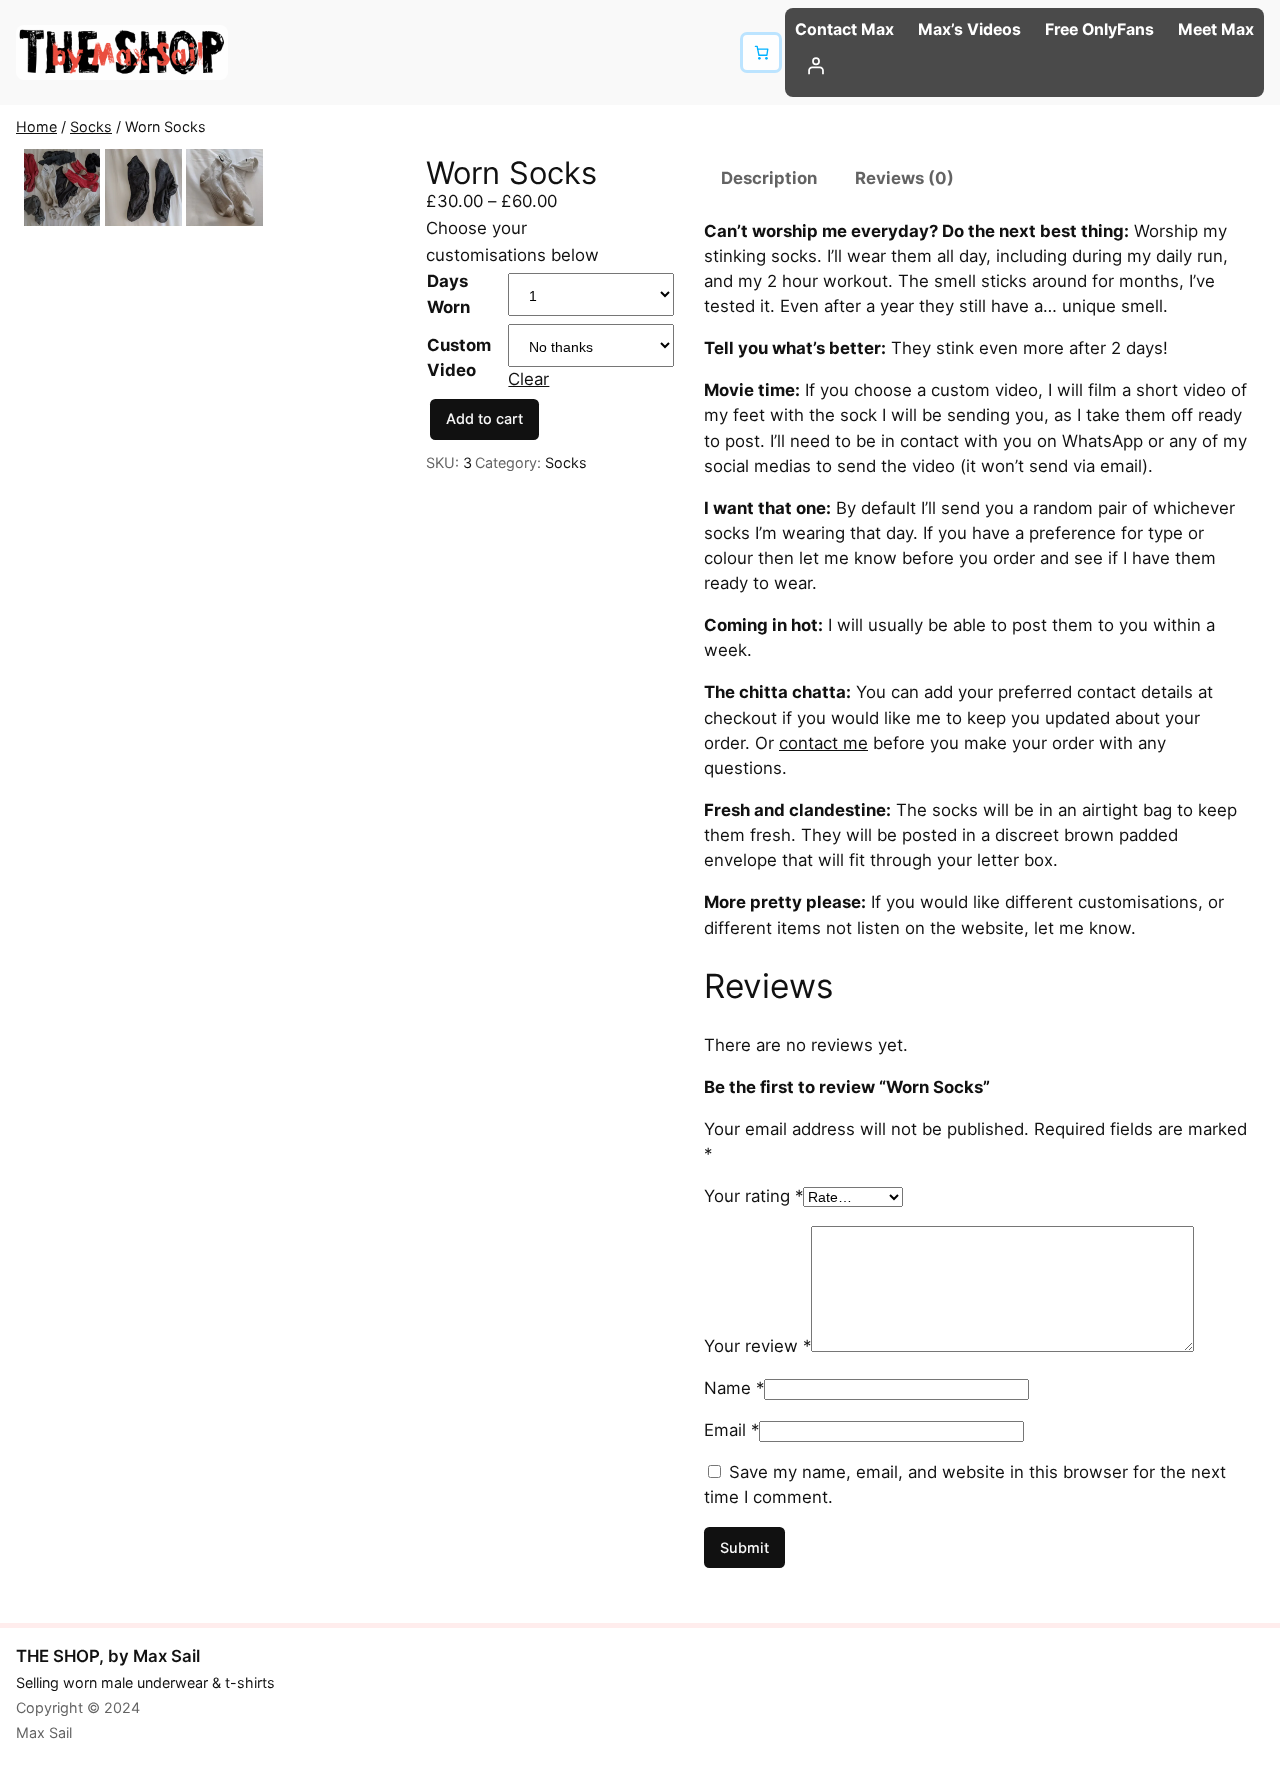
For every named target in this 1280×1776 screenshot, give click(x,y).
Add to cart (484, 418)
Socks (91, 126)
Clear (528, 379)
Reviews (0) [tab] (904, 178)
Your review (757, 1346)
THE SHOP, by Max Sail (108, 1656)
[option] (143, 187)
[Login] (1024, 66)
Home (36, 126)
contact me (823, 743)
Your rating (753, 1196)
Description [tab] (769, 178)
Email (731, 1430)
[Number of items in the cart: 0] (760, 52)
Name (734, 1388)
